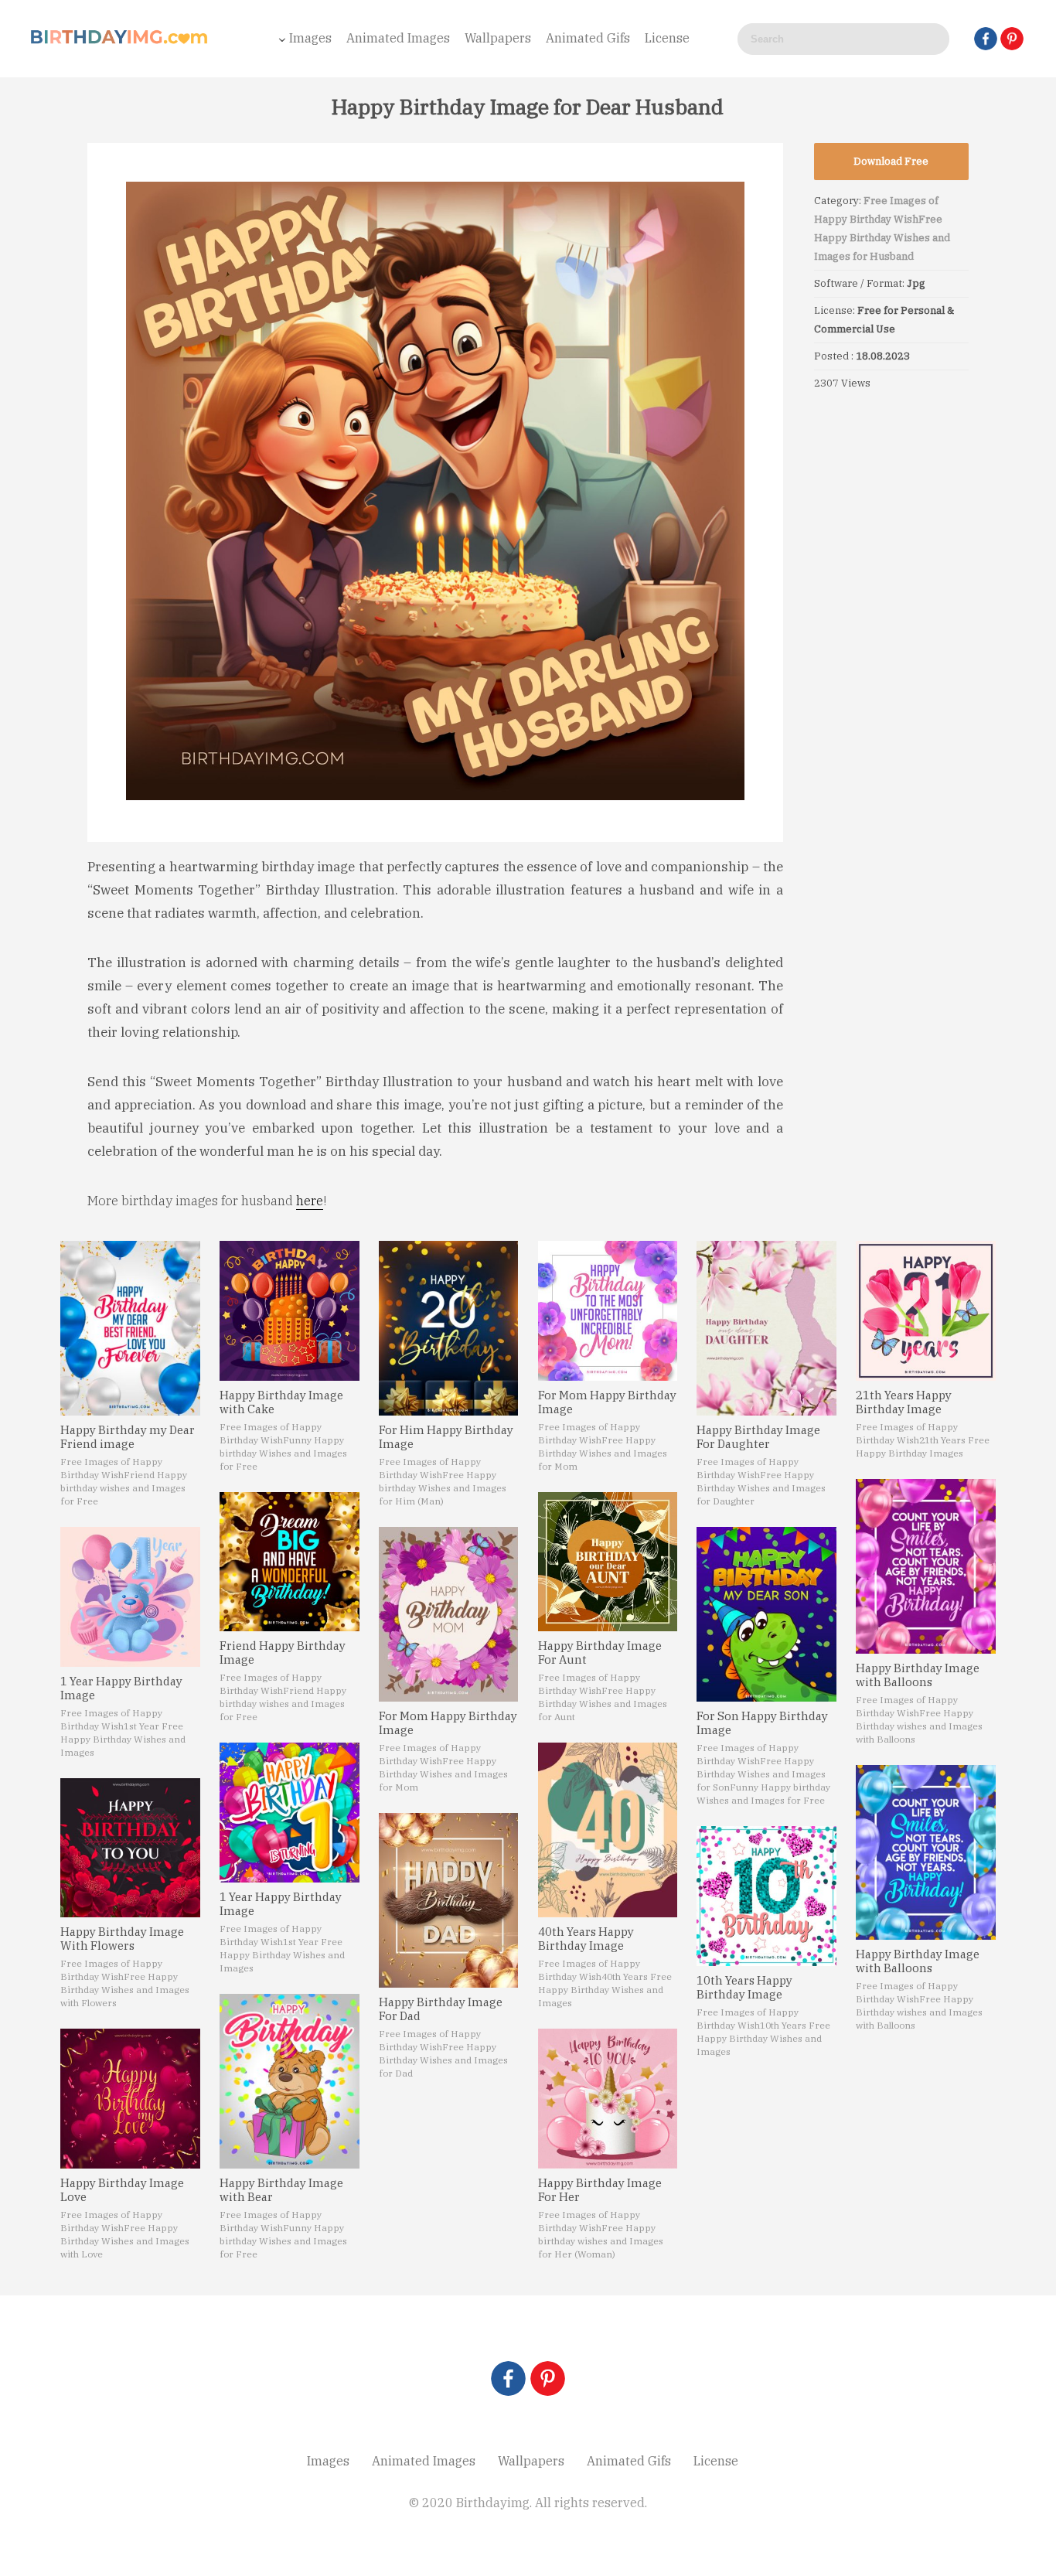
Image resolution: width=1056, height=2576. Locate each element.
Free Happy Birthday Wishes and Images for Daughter (761, 1488)
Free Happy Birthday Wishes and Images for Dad (443, 2060)
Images (310, 38)
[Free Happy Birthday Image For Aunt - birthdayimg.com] (608, 1562)
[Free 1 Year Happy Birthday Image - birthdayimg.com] (130, 1597)
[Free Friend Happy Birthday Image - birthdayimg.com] (290, 1562)
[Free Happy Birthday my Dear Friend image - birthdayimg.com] (130, 1328)
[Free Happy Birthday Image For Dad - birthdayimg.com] (449, 1900)
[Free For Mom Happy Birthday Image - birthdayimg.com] (449, 1614)
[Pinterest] (1012, 39)
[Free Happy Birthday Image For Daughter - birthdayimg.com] (766, 1328)
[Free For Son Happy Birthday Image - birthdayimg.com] (766, 1614)
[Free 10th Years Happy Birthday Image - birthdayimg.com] (766, 1896)
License (667, 38)
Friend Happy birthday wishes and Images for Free (124, 1488)
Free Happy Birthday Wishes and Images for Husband (882, 238)
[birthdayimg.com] (120, 41)
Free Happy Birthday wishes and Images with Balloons (919, 1726)
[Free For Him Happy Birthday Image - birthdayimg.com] (449, 1328)
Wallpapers (498, 38)
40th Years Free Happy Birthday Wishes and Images (605, 1990)
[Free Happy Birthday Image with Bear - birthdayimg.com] (290, 2081)
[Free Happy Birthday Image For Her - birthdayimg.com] (608, 2099)
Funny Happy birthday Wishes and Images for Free (283, 1453)
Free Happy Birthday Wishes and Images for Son (761, 1774)
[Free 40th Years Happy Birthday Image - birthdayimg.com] (608, 1830)
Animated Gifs (588, 38)
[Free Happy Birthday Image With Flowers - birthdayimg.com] (130, 1848)
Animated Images (398, 38)
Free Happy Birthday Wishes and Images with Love (125, 2241)
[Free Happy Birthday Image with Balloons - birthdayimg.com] (926, 1566)
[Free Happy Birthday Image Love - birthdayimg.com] (130, 2099)
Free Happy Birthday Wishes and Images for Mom (443, 1774)
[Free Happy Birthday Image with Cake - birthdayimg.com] (290, 1311)
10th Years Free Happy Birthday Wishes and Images (763, 2038)
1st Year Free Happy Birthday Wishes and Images (123, 1739)
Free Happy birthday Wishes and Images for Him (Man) (443, 1488)
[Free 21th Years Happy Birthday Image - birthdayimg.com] (926, 1311)
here (310, 1201)
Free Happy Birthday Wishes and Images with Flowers (125, 1990)
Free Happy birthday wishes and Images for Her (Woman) (601, 2241)
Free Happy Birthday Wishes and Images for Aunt (603, 1704)
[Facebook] (986, 39)
